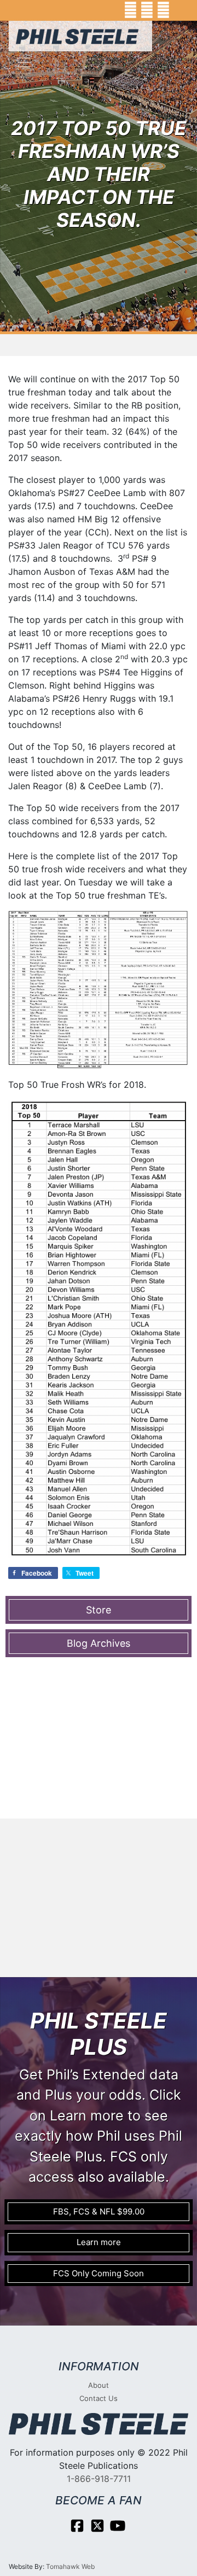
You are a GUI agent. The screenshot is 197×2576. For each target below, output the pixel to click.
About (99, 2385)
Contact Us (99, 2398)
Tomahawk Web (70, 2566)
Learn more (99, 2242)
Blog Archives (99, 1643)
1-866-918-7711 (99, 2479)
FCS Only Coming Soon (99, 2273)
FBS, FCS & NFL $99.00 (99, 2211)
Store (99, 1610)
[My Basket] (181, 10)
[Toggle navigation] (24, 62)
